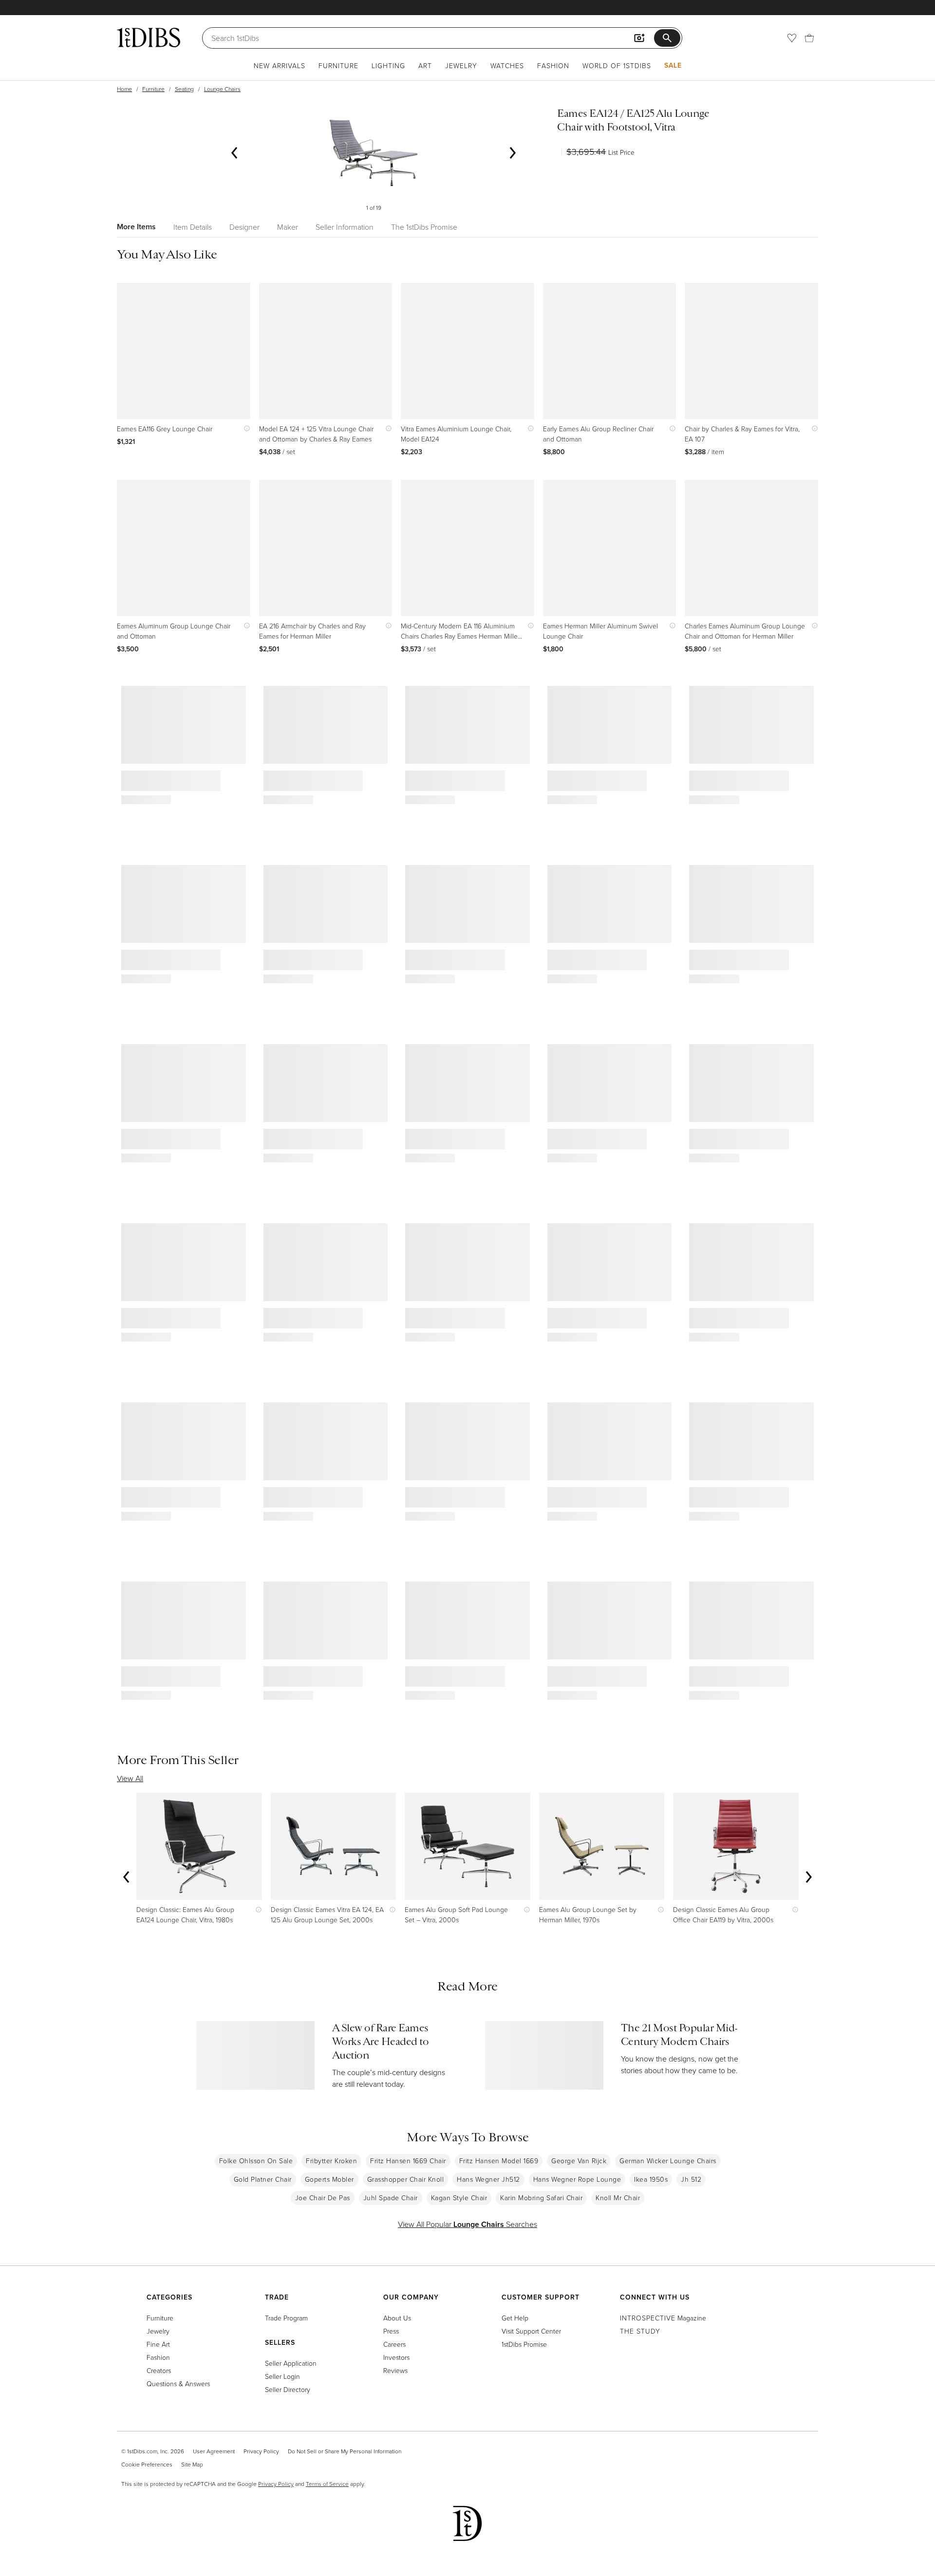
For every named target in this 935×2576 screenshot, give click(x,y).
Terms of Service (327, 2484)
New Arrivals (280, 65)
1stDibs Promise (524, 2344)
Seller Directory (288, 2389)
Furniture (338, 65)
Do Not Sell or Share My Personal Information (345, 2451)
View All (130, 1778)
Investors (396, 2357)
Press (391, 2331)
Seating (184, 89)
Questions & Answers (178, 2383)
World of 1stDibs (617, 65)
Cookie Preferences (147, 2464)
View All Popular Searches (467, 2224)
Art (425, 65)
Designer (244, 227)
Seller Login (282, 2376)
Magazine (663, 2318)
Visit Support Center (531, 2331)
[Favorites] (792, 38)
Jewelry (461, 65)
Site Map (192, 2464)
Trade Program (286, 2318)
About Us (397, 2318)
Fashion (553, 65)
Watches (507, 65)
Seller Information (345, 227)
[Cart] (809, 38)
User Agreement (214, 2451)
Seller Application (291, 2363)
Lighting (388, 65)
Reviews (395, 2370)
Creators (159, 2370)
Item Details (193, 227)
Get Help (515, 2318)
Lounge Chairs (222, 89)
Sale (673, 65)
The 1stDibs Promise (424, 227)
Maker (288, 227)
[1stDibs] (149, 37)
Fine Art (158, 2344)
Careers (394, 2344)
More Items (136, 227)
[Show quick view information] (245, 429)
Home (124, 89)
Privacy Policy (261, 2451)
